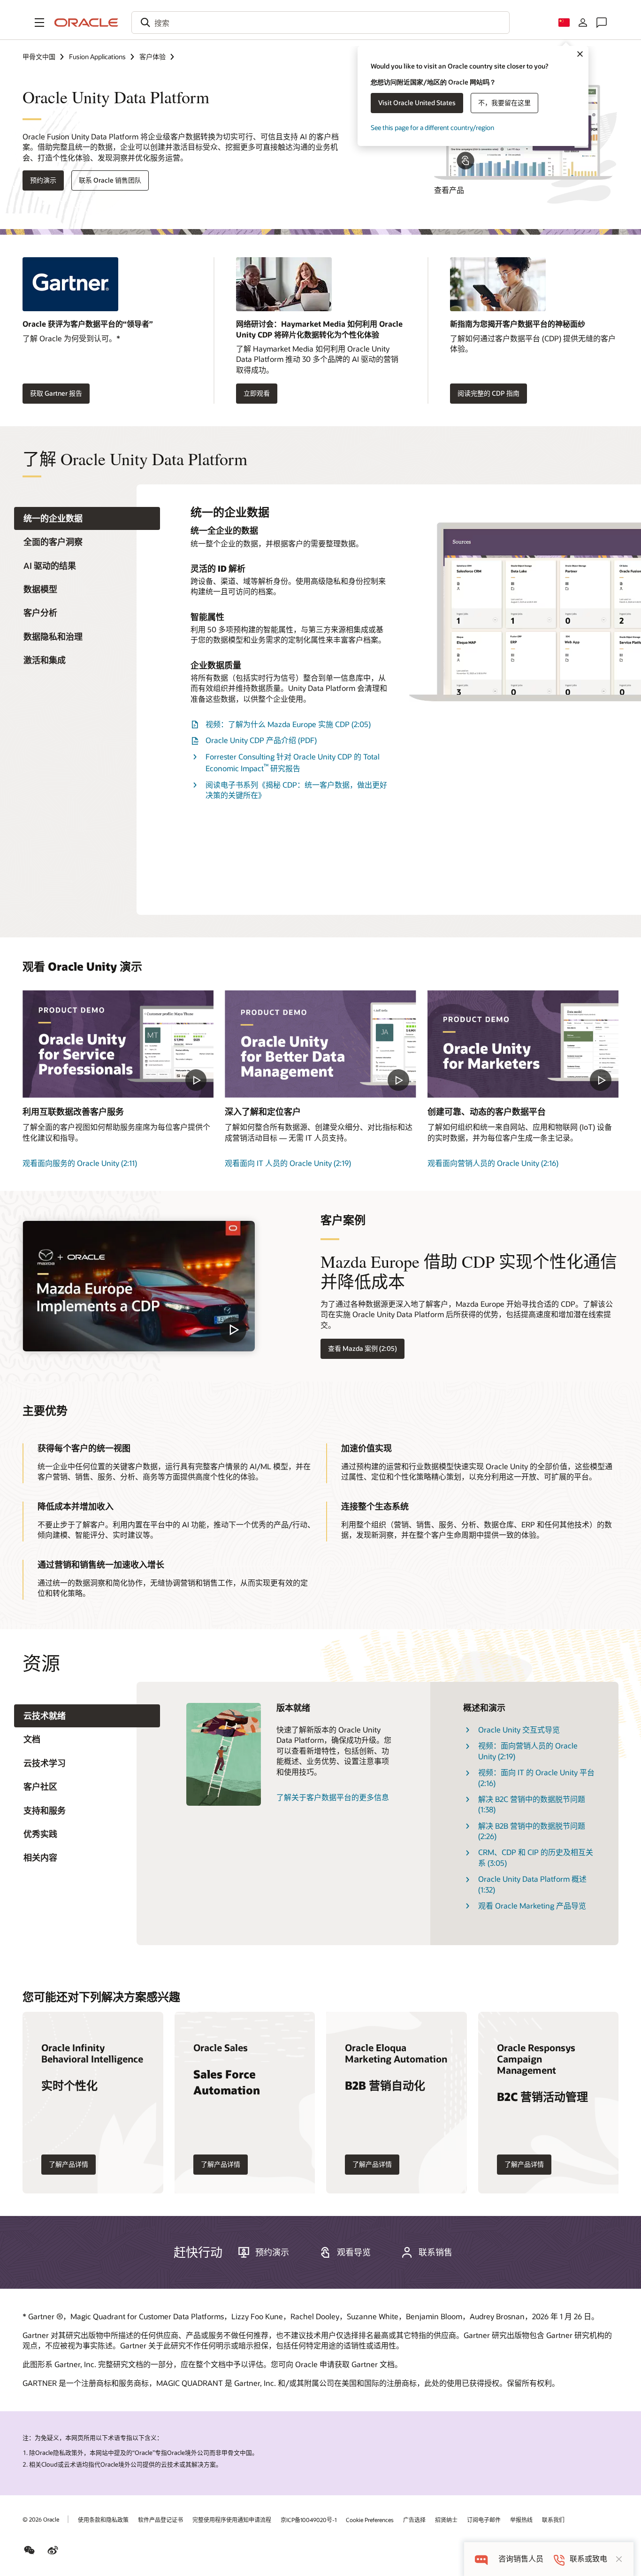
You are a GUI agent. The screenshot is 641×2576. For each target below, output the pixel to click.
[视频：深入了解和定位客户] (320, 1044)
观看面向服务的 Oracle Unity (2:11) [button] (80, 1163)
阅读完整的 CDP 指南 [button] (488, 393)
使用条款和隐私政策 (103, 2520)
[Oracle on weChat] (30, 2550)
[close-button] (619, 2559)
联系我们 (553, 2520)
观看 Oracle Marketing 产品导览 (532, 1905)
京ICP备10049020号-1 (309, 2520)
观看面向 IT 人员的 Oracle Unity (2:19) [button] (288, 1163)
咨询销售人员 (521, 2559)
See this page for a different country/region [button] (432, 127)
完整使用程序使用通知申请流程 (232, 2520)
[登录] (583, 23)
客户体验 (153, 57)
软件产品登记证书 (160, 2520)
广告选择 (414, 2520)
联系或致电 (588, 2559)
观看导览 (354, 2252)
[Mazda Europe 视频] (139, 1286)
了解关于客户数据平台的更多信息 (333, 1797)
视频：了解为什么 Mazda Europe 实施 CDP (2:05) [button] (288, 724)
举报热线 (521, 2520)
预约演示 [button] (43, 180)
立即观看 (257, 393)
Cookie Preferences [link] (370, 2520)
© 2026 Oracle (41, 2519)
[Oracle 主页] (86, 23)
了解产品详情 (69, 2164)
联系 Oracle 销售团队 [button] (110, 180)
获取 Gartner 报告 (56, 393)
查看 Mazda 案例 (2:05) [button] (362, 1348)
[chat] (481, 2559)
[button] (39, 23)
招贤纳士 (446, 2520)
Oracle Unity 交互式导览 (519, 1729)
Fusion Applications (97, 57)
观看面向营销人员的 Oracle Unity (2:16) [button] (493, 1163)
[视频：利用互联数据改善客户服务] (118, 1044)
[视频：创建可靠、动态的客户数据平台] (523, 1044)
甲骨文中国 (39, 57)
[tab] (87, 518)
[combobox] (320, 23)
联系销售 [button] (435, 2252)
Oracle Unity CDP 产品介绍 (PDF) (261, 740)
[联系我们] (602, 23)
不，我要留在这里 (504, 103)
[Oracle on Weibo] (53, 2550)
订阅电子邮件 (484, 2520)
